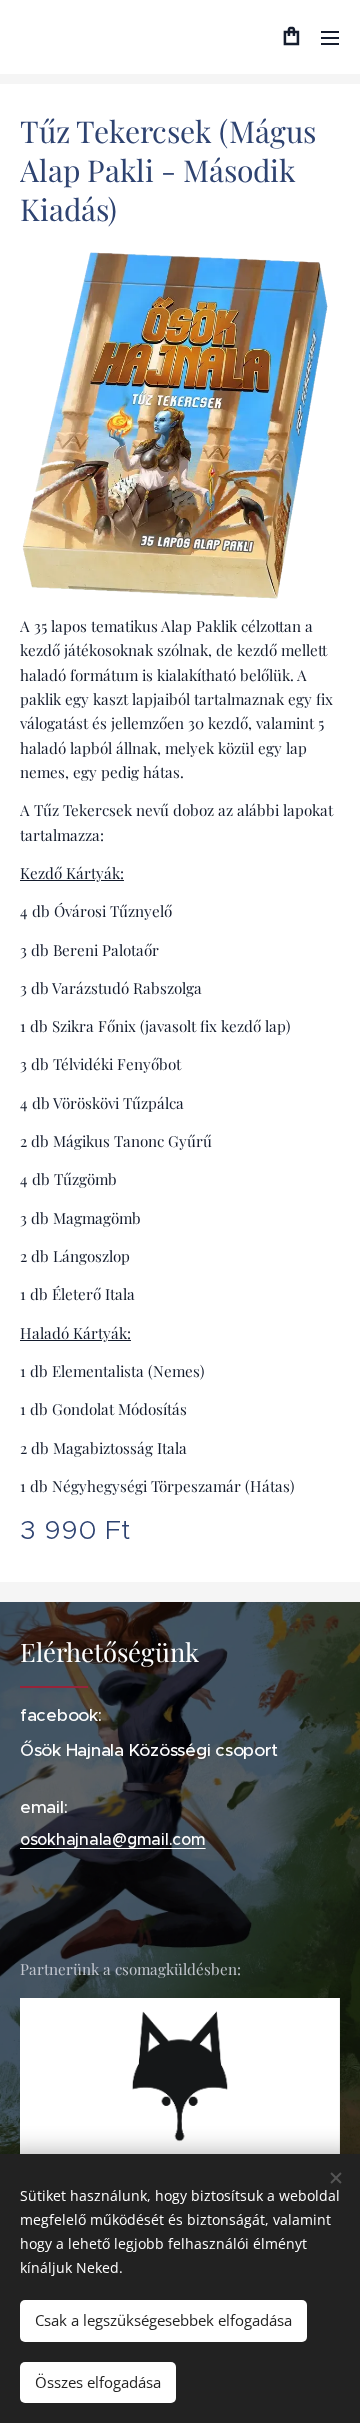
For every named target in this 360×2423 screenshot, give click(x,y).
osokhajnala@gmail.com (113, 1839)
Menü (330, 37)
